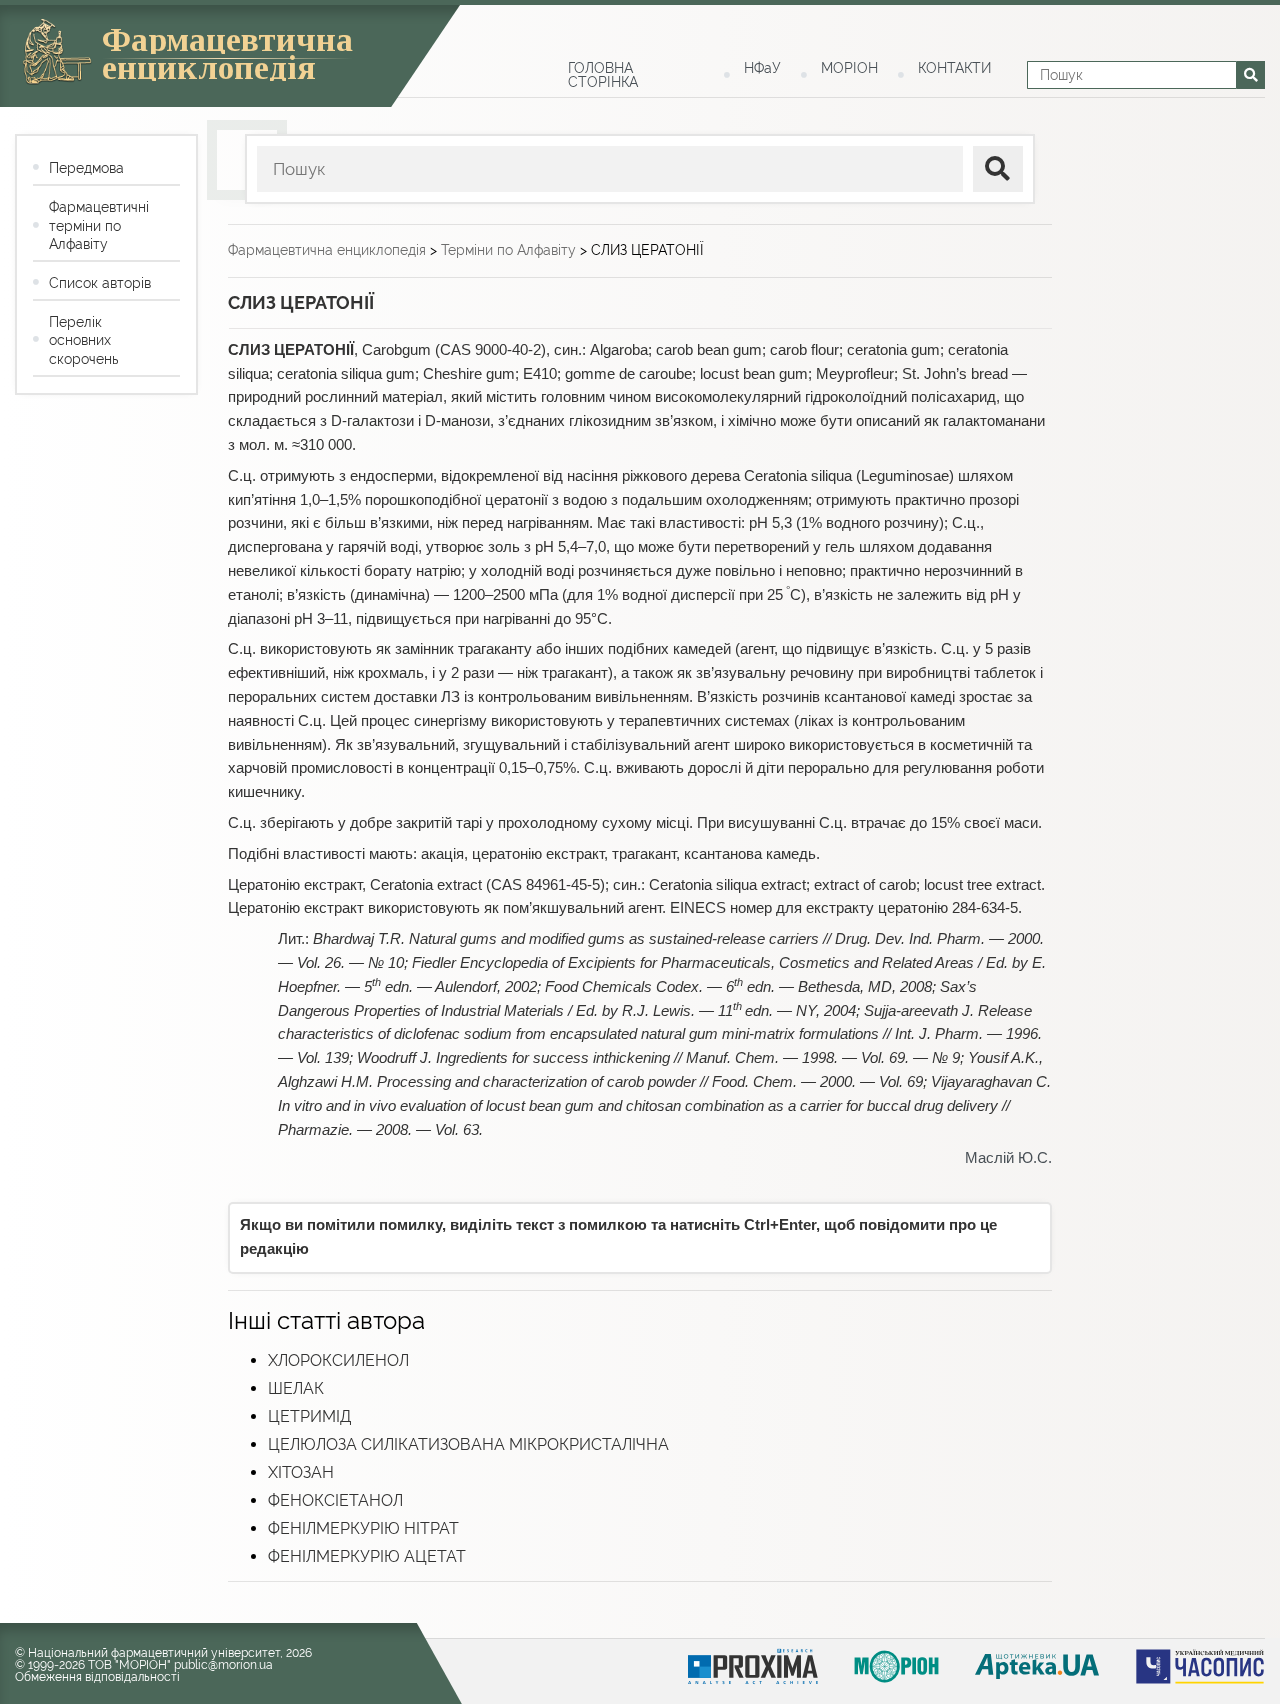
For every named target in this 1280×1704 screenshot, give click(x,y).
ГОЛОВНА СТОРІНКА (603, 75)
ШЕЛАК (296, 1388)
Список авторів (100, 283)
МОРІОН (849, 68)
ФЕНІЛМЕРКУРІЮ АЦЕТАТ (367, 1556)
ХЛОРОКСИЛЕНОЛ (338, 1360)
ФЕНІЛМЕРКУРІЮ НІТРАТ (363, 1528)
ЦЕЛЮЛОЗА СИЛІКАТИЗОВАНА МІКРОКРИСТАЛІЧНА (468, 1444)
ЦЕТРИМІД (309, 1416)
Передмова (86, 168)
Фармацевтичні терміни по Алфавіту (99, 225)
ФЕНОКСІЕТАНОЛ (335, 1500)
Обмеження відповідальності (97, 1677)
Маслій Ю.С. (1008, 1158)
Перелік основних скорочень (83, 340)
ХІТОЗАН (301, 1472)
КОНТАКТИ (954, 68)
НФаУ (762, 68)
